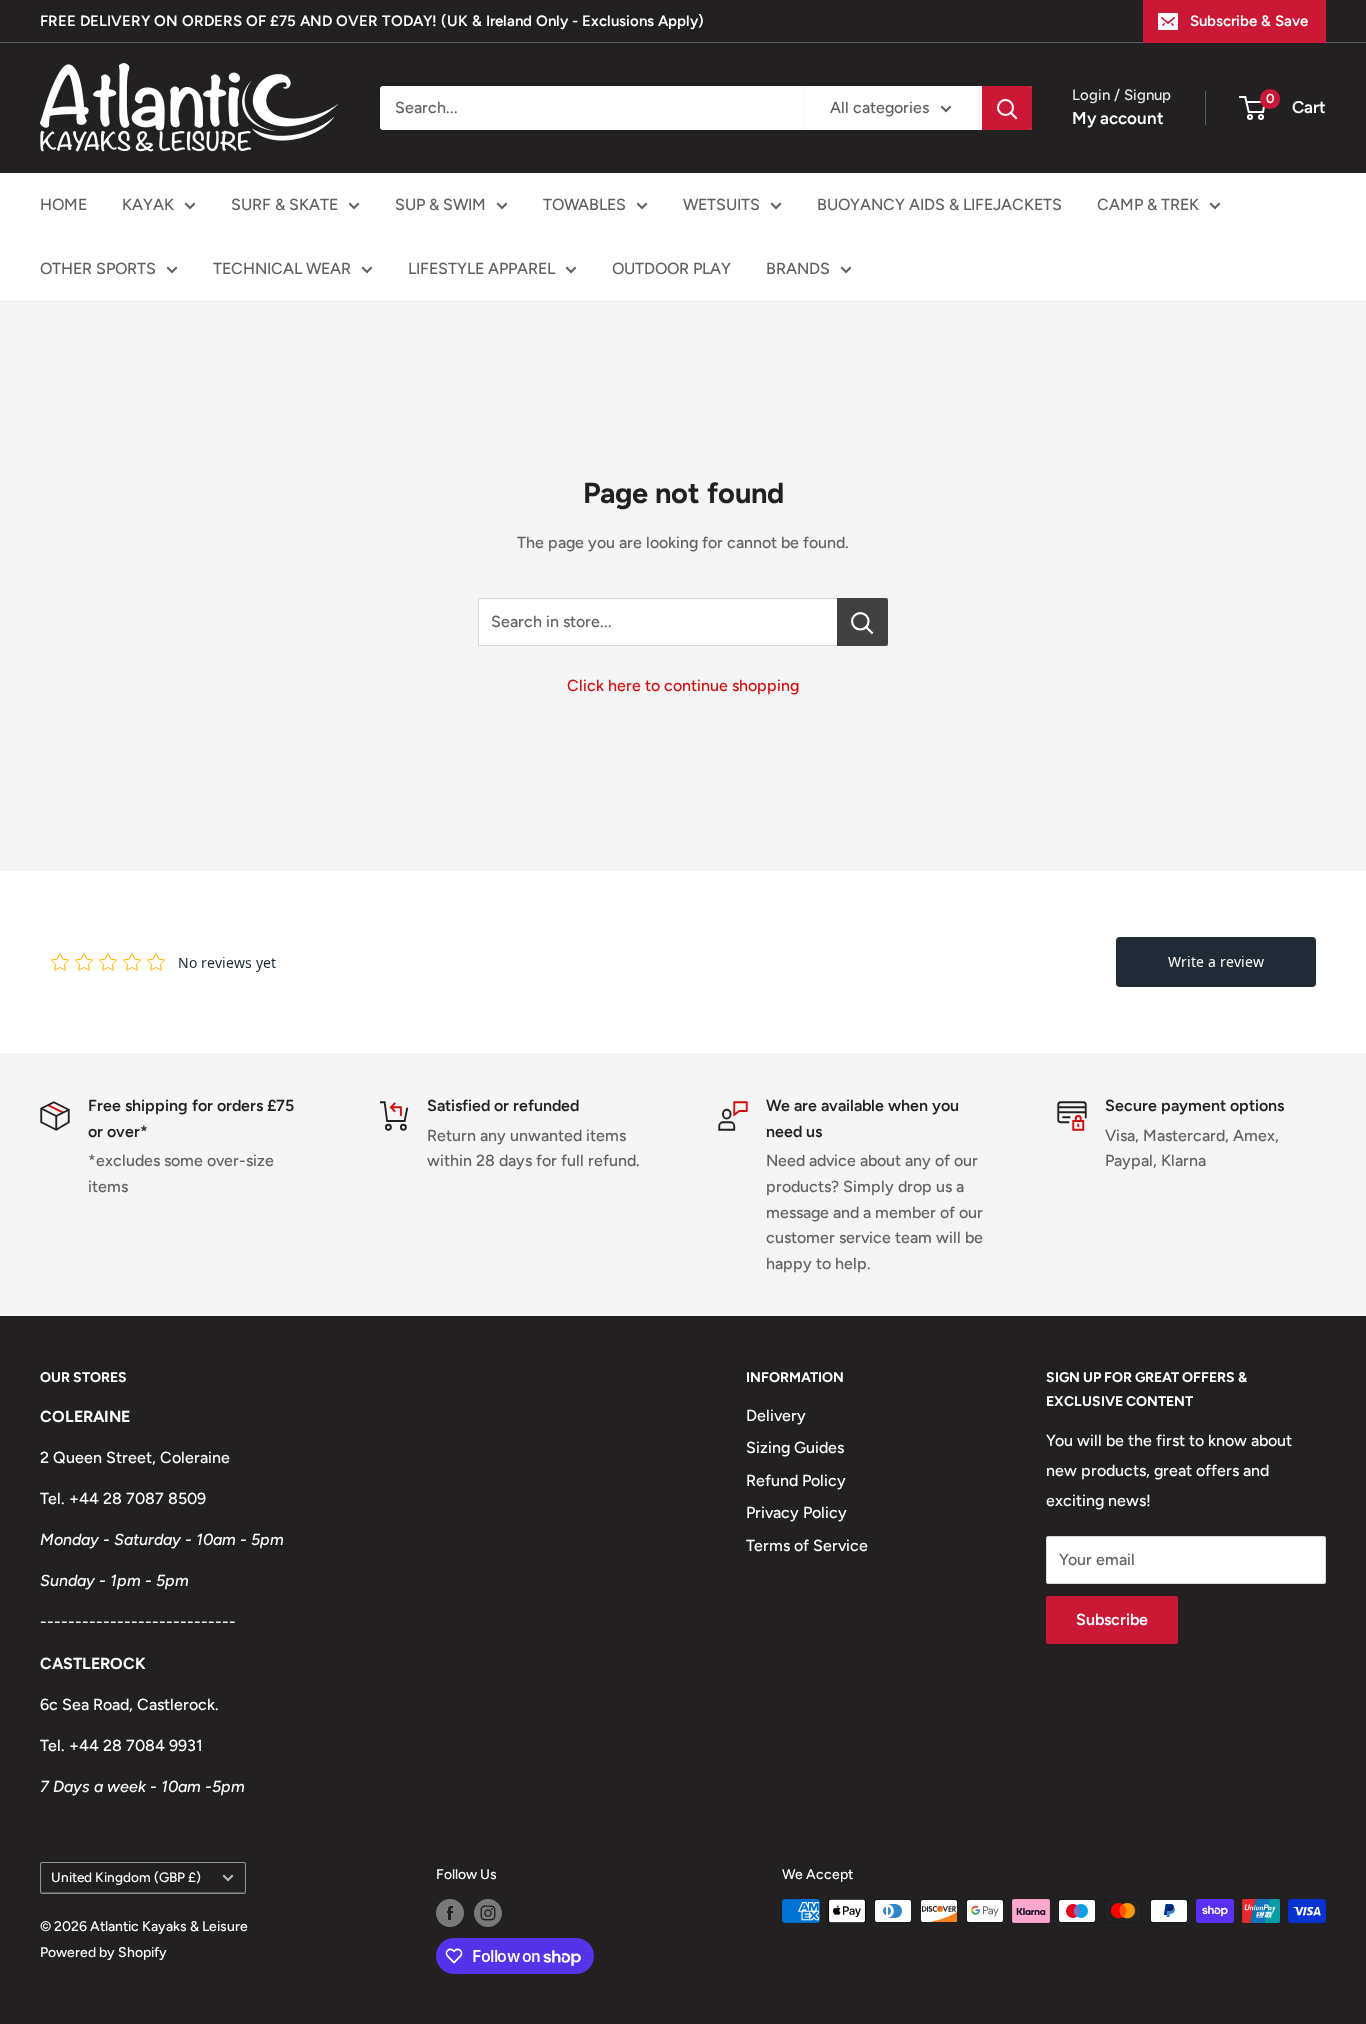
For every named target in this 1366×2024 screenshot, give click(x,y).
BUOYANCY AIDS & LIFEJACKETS (939, 204)
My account (1118, 118)
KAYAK (148, 204)
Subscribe (1112, 1619)
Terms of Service (807, 1545)
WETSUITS (721, 204)
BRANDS (798, 268)
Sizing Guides (795, 1447)
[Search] (1007, 108)
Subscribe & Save (1249, 21)
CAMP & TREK (1148, 204)
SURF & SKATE (284, 204)
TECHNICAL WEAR (282, 268)
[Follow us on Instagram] (488, 1913)
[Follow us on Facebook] (450, 1913)
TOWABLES (584, 204)
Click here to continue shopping (683, 685)
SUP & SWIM (440, 204)
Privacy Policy (796, 1512)
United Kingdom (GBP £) (126, 1877)
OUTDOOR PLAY (671, 268)
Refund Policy (796, 1480)
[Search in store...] (862, 622)
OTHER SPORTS (98, 268)
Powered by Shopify (103, 1952)
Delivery (776, 1415)
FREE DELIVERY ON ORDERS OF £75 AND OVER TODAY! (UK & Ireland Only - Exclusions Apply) (372, 21)
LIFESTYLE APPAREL (481, 268)
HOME (63, 204)
